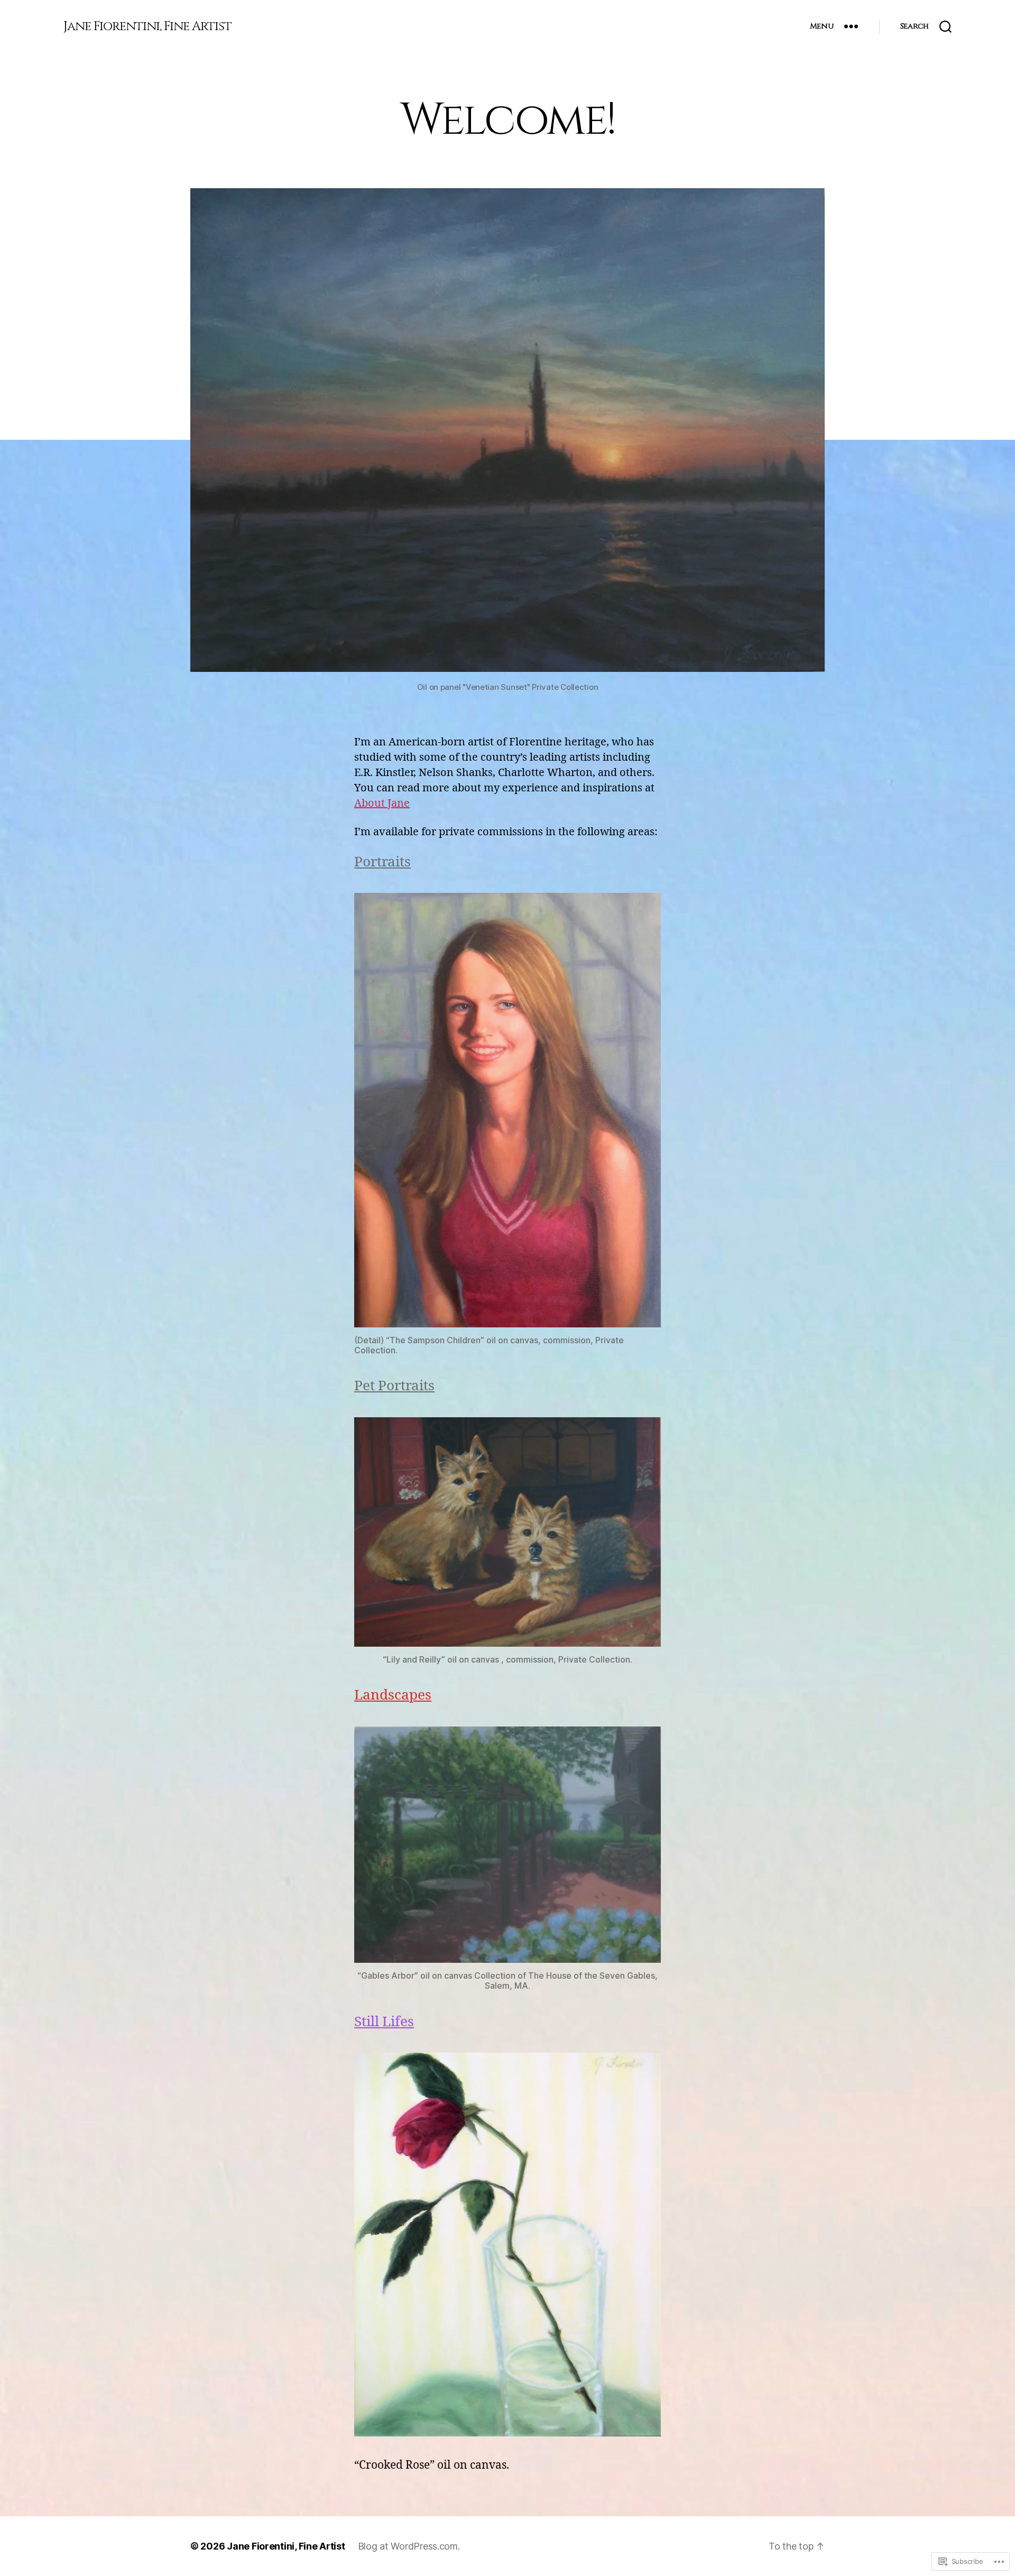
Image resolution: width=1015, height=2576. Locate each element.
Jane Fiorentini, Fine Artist (147, 26)
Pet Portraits (394, 1386)
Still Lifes (384, 2022)
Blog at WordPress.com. (409, 2546)
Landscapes (393, 1695)
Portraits (382, 862)
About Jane (382, 803)
